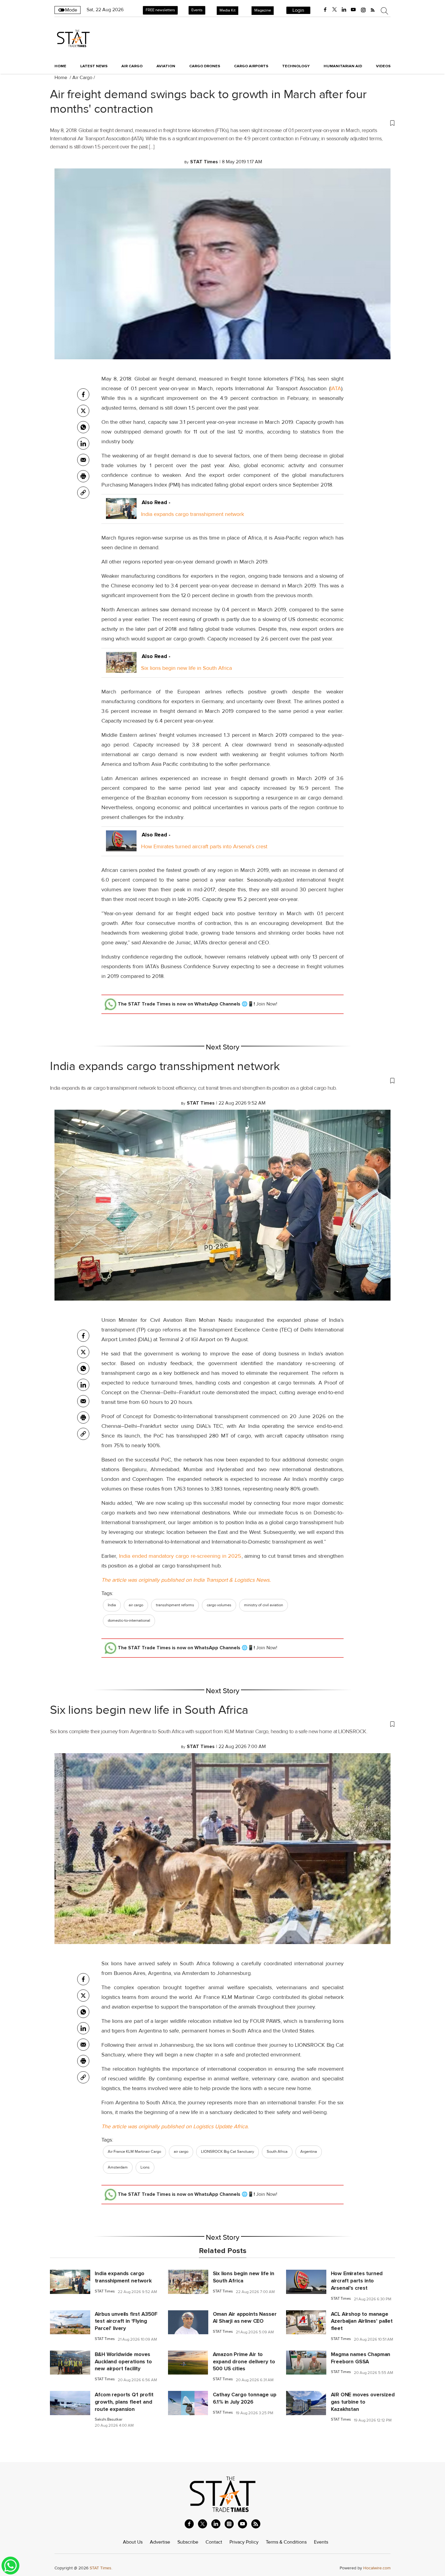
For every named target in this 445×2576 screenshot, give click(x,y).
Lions (145, 2167)
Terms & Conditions (286, 2542)
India (112, 1605)
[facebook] (325, 10)
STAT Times (105, 2291)
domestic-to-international (129, 1620)
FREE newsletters (160, 10)
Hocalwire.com (377, 2568)
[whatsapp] (83, 427)
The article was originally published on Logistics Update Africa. (175, 2126)
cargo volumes (219, 1605)
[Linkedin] (83, 444)
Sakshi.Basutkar (109, 2420)
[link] (83, 493)
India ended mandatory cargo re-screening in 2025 (179, 1556)
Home (60, 66)
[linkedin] (344, 10)
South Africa (277, 2152)
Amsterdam (118, 2167)
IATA (336, 388)
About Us (133, 2542)
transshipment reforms (175, 1605)
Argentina (309, 2152)
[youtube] (353, 10)
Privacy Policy (244, 2542)
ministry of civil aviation (264, 1605)
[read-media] (121, 514)
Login (298, 10)
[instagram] (363, 10)
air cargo (136, 1605)
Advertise (160, 2542)
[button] (222, 123)
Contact (214, 2542)
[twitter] (335, 10)
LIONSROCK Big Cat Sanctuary (227, 2152)
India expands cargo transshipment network (193, 514)
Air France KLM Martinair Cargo (134, 2152)
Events (197, 10)
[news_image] (70, 2282)
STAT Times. (101, 2568)
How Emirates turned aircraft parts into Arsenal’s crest (204, 846)
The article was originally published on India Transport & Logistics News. (186, 1580)
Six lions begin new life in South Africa (186, 668)
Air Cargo (82, 78)
